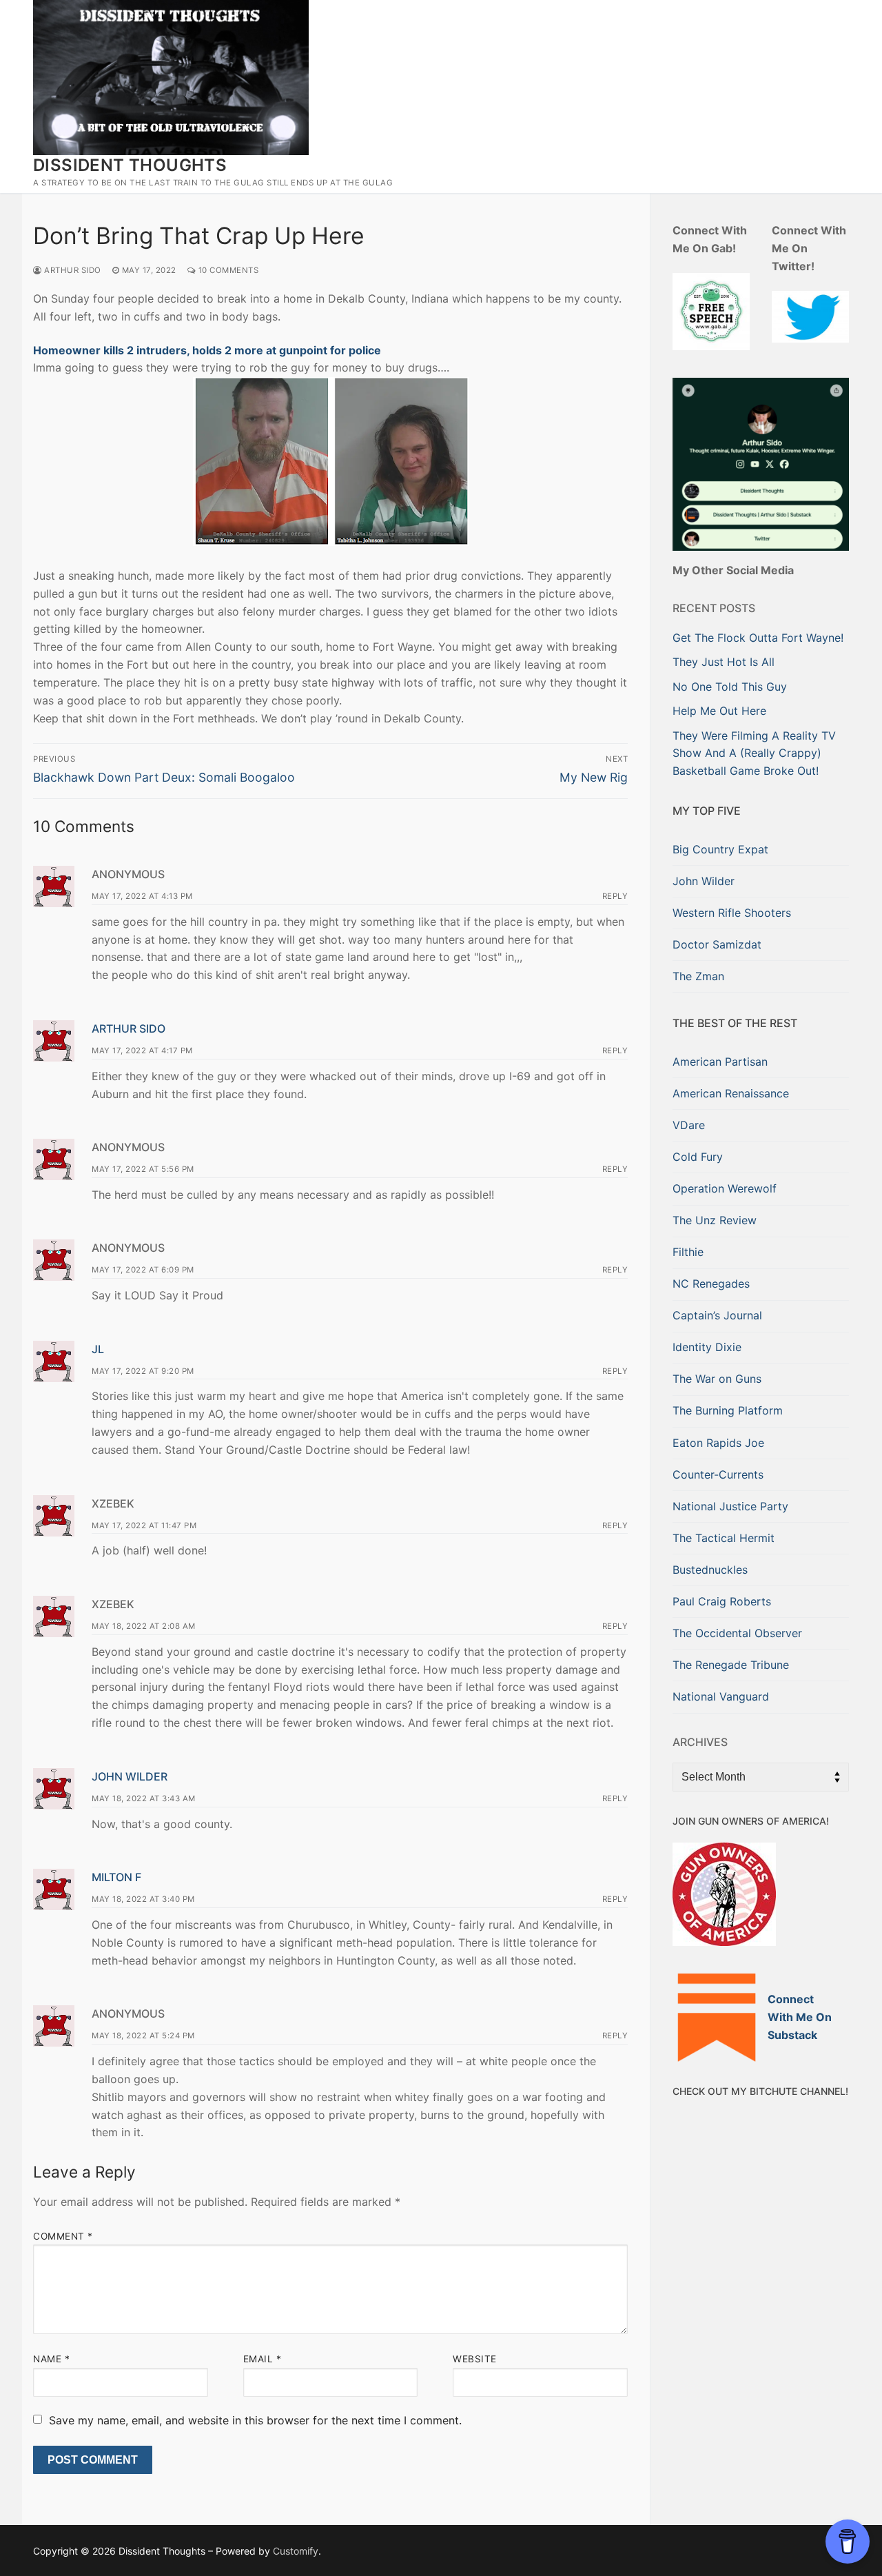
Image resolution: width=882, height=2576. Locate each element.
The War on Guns (717, 1379)
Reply (615, 896)
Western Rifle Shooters (732, 913)
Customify (296, 2551)
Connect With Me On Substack (800, 2017)
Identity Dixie (707, 1347)
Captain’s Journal (717, 1315)
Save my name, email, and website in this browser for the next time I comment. (255, 2420)
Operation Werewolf (725, 1188)
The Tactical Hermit (724, 1538)
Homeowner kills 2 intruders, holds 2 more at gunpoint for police (207, 350)
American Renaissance (731, 1093)
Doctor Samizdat (717, 944)
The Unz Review (715, 1220)
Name (51, 2359)
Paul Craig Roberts (722, 1601)
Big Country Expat (720, 849)
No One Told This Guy (730, 687)
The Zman (698, 976)
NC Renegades (711, 1284)
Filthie (688, 1252)
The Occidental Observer (737, 1633)
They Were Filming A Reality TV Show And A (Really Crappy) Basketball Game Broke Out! (754, 753)
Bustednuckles (710, 1570)
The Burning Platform (728, 1410)
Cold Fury (698, 1157)
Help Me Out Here (719, 711)
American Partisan (720, 1062)
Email (263, 2359)
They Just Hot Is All (724, 662)
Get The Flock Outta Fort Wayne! (758, 638)
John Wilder (130, 1776)
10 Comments (227, 270)
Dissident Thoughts (130, 165)
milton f (116, 1877)
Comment (63, 2236)
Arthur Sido (72, 270)
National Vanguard (721, 1696)
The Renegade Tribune (731, 1665)
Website (475, 2359)
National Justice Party (730, 1506)
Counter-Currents (718, 1474)
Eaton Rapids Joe (718, 1443)
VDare (689, 1125)
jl (98, 1349)
